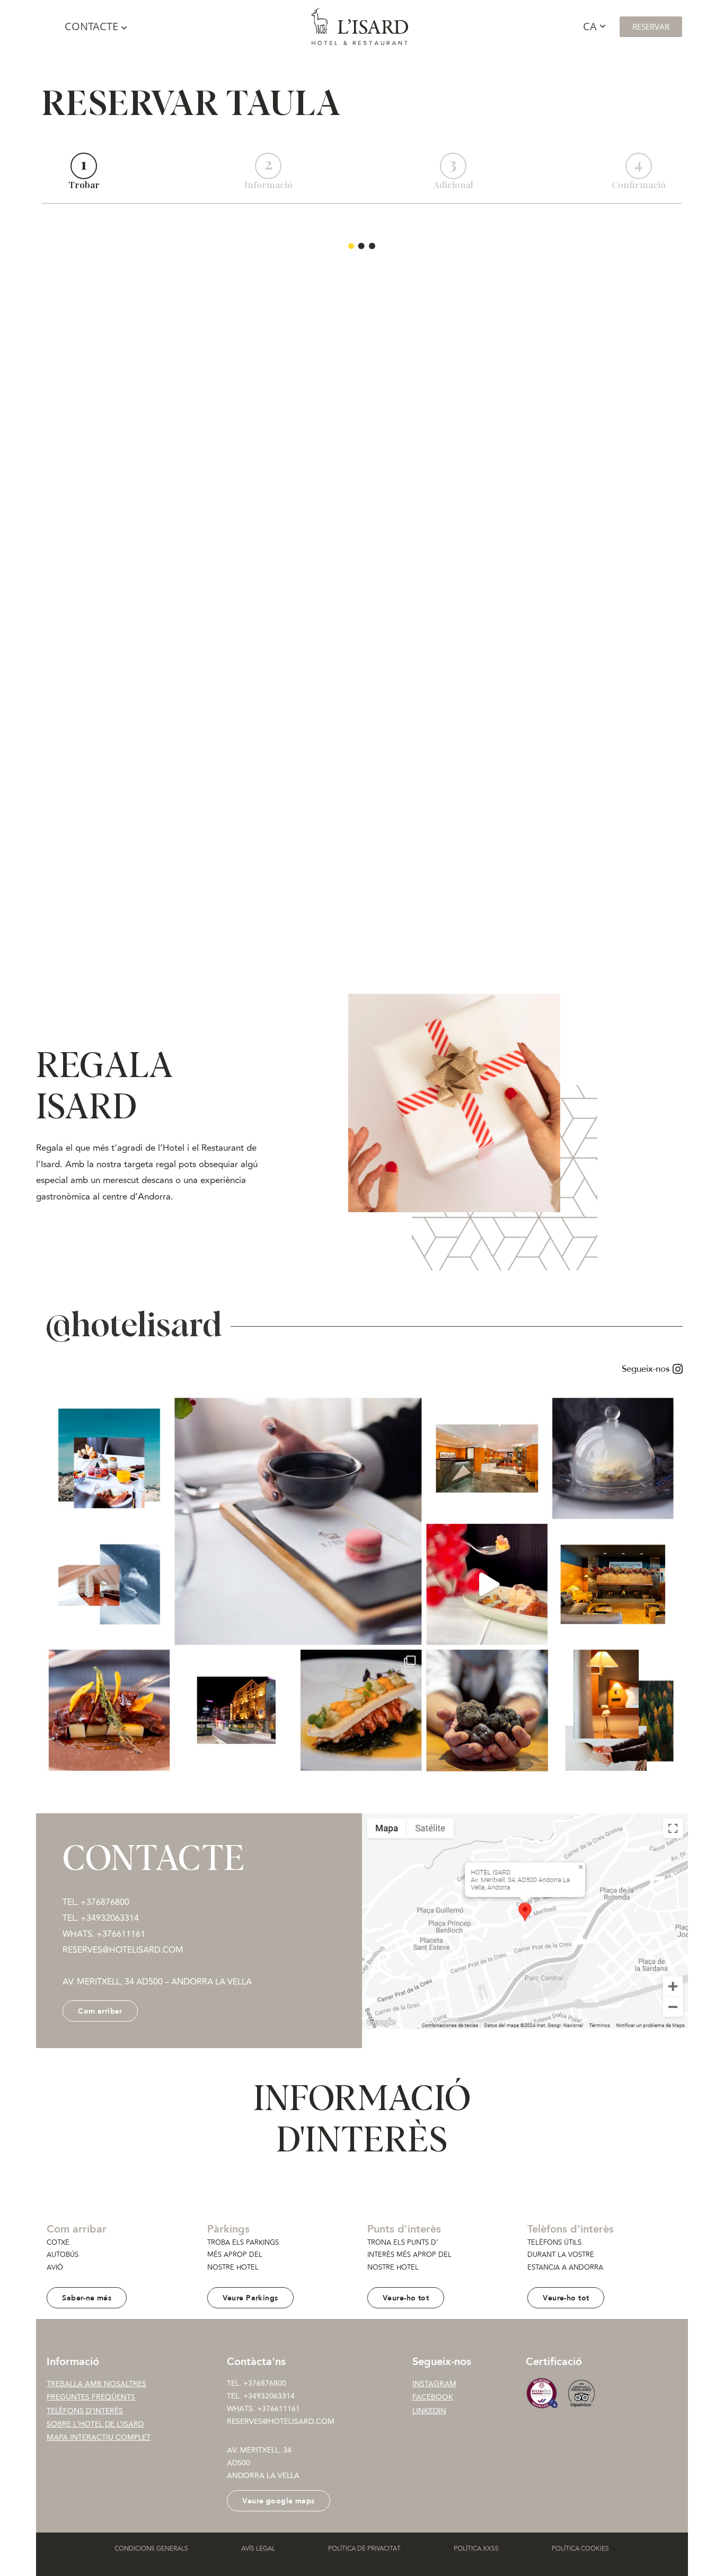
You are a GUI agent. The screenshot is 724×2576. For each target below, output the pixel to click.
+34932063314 (269, 2396)
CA (590, 26)
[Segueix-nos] (362, 1369)
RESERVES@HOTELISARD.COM (281, 2421)
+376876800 (265, 2383)
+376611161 (121, 1934)
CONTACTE (91, 26)
